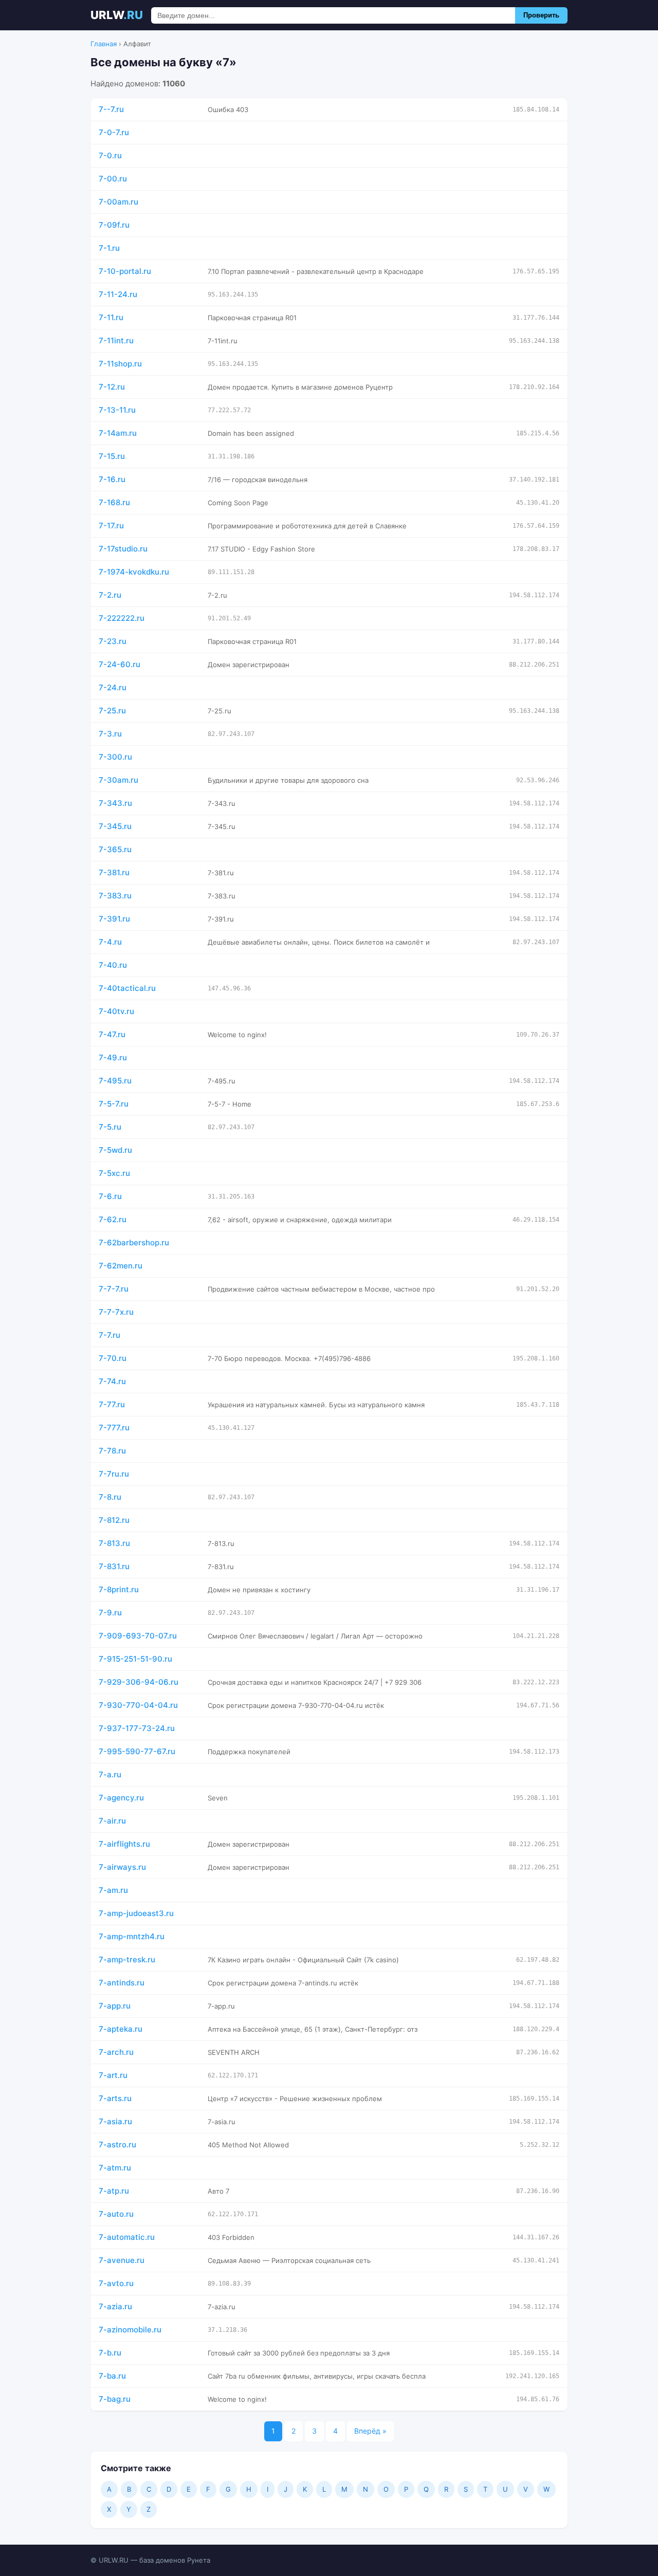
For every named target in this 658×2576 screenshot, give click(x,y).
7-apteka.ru (121, 2029)
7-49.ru (113, 1057)
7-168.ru (114, 502)
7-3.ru (110, 734)
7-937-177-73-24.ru (137, 1728)
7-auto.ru (116, 2214)
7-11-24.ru (118, 294)
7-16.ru (112, 479)
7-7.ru (109, 1335)
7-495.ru (115, 1081)
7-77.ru (112, 1404)
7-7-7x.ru (116, 1312)
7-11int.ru (116, 341)
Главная (104, 44)
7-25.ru (112, 711)
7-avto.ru (116, 2283)
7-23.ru (113, 641)
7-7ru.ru (114, 1474)
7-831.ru (114, 1566)
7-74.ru (112, 1381)
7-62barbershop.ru (134, 1243)
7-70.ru (113, 1358)
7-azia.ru (115, 2306)
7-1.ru (109, 248)
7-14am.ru (118, 433)
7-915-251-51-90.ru (135, 1659)
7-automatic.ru (127, 2237)
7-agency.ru (121, 1798)
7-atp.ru (114, 2191)
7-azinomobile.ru (130, 2330)
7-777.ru (114, 1428)
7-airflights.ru (124, 1844)
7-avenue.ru (122, 2260)
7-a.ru (110, 1774)
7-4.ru (110, 942)
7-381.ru (114, 872)
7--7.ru (111, 109)
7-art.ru (113, 2075)
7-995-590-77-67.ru (137, 1751)
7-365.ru (115, 849)
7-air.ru (112, 1821)
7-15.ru (112, 456)
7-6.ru (110, 1196)
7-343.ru (115, 803)
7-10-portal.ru (125, 271)
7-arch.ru (116, 2052)
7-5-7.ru (114, 1104)
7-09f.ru (114, 225)
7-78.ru (112, 1451)
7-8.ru (110, 1497)
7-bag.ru (115, 2399)
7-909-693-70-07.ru (138, 1636)
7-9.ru (110, 1613)
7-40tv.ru (116, 1011)
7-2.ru (110, 595)
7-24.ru (113, 687)
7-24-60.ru (120, 664)
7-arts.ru (115, 2098)
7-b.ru (110, 2353)
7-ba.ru (112, 2376)
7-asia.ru (115, 2121)
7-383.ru (115, 896)
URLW (117, 15)
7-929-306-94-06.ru (139, 1682)
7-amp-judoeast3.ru (136, 1913)
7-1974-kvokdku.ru (134, 572)
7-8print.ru (119, 1589)
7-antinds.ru (122, 1983)
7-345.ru (115, 826)
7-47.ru (112, 1034)
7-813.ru (114, 1543)
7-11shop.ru (120, 364)
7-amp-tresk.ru (127, 1959)
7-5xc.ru (114, 1173)
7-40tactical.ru (127, 988)
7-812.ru (114, 1520)
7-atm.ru (115, 2168)
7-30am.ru (118, 780)
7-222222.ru (122, 618)
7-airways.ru (122, 1867)
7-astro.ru (117, 2145)
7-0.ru (110, 155)
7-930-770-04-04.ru (138, 1705)
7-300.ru (115, 757)
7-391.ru (114, 919)
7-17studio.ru (123, 549)
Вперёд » (370, 2431)
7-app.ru (115, 2006)
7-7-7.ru (114, 1289)
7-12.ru (112, 387)
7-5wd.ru (115, 1150)
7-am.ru (113, 1890)
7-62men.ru (121, 1266)
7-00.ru (113, 179)
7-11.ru (111, 317)
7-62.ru (113, 1219)
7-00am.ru (118, 202)
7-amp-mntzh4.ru (132, 1936)
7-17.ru (111, 526)
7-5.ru (110, 1127)
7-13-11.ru (117, 410)
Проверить (541, 15)
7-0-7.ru (114, 132)
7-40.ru (113, 965)
